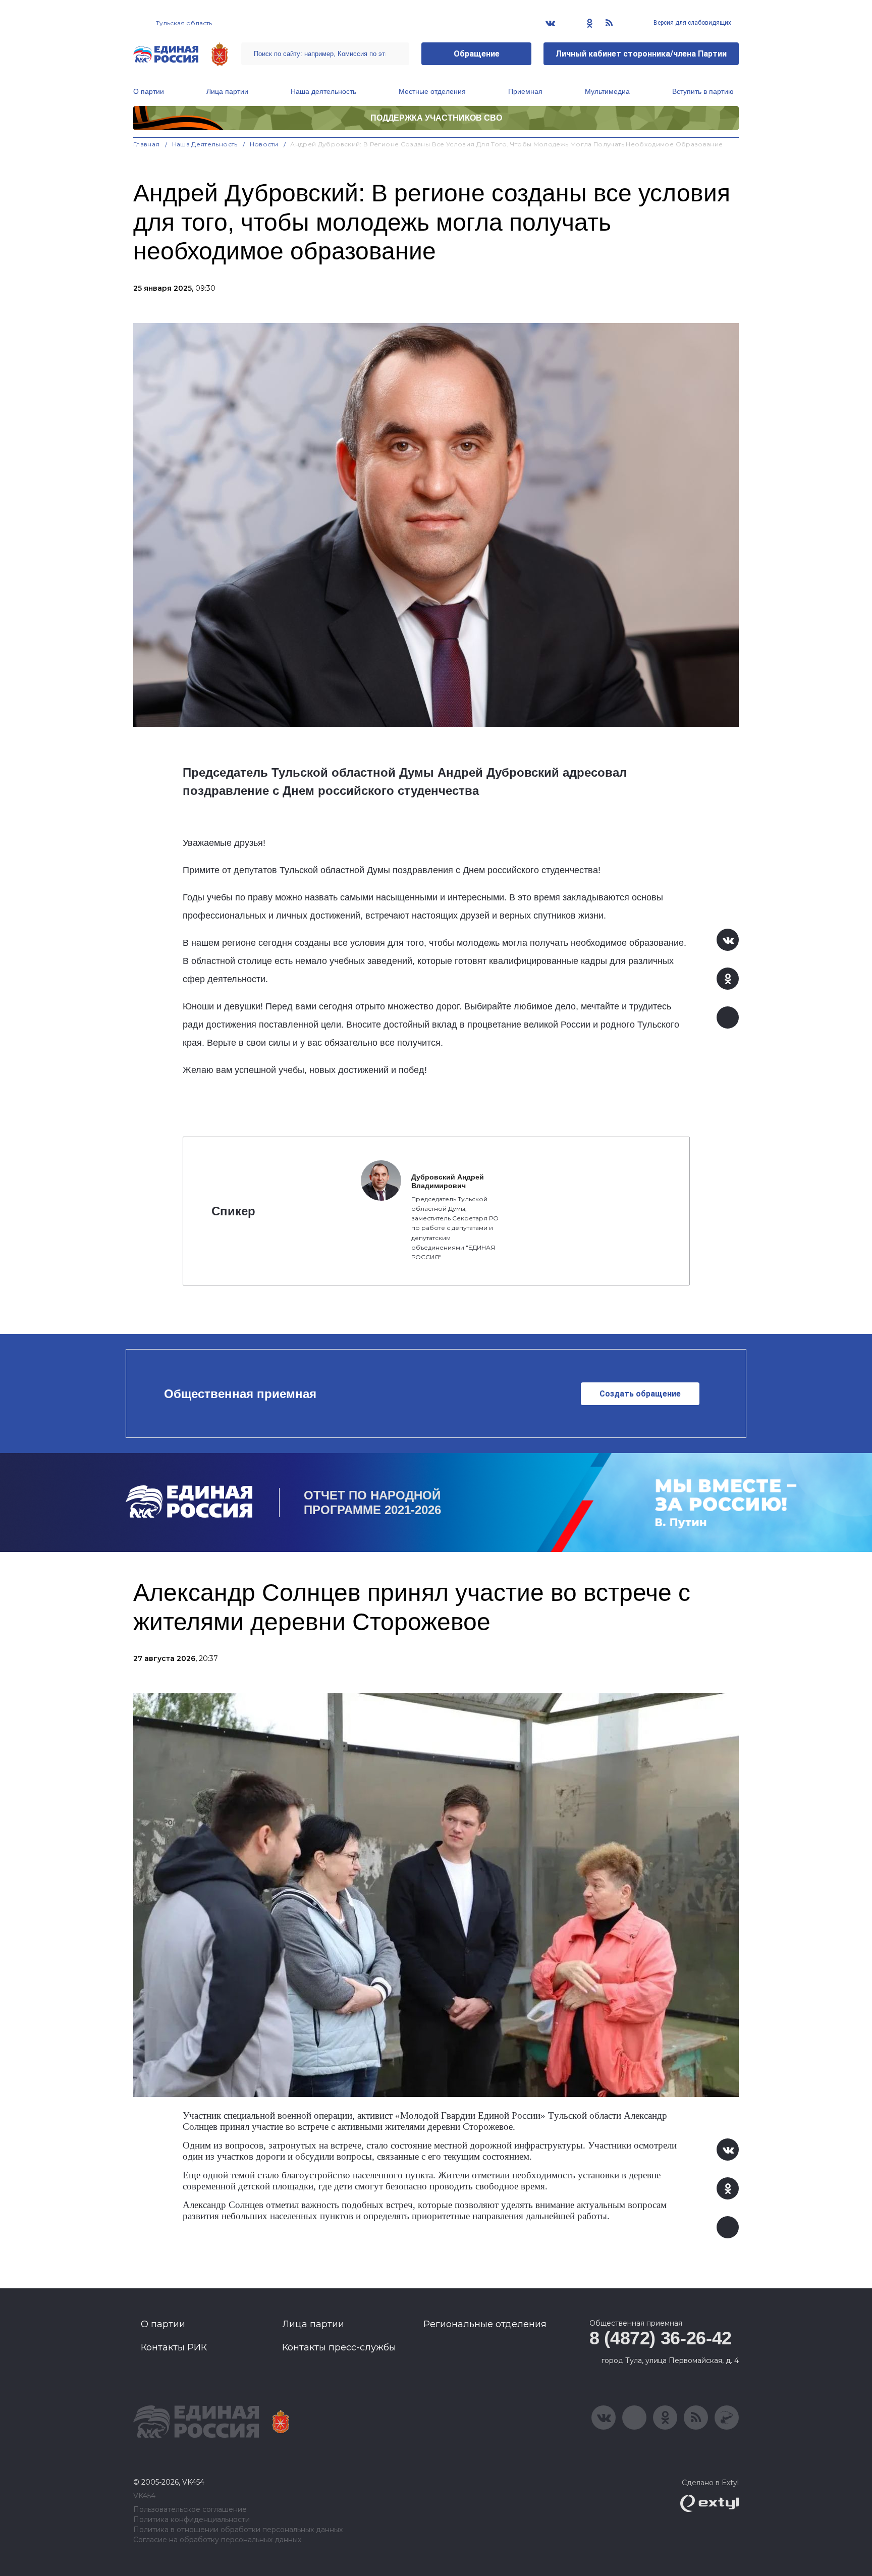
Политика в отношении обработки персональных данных (238, 2530)
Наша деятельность (323, 91)
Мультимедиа (607, 91)
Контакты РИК (174, 2347)
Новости (264, 144)
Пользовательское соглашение (190, 2510)
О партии (149, 91)
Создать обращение (640, 1394)
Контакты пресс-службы (339, 2347)
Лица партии (227, 91)
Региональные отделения (485, 2324)
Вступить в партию (703, 91)
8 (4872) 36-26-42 (661, 2338)
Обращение (477, 54)
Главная (147, 144)
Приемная (525, 91)
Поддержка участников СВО (436, 118)
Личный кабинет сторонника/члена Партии (641, 54)
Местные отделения (432, 91)
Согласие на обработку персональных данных (217, 2540)
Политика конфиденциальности (192, 2520)
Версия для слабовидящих (692, 23)
